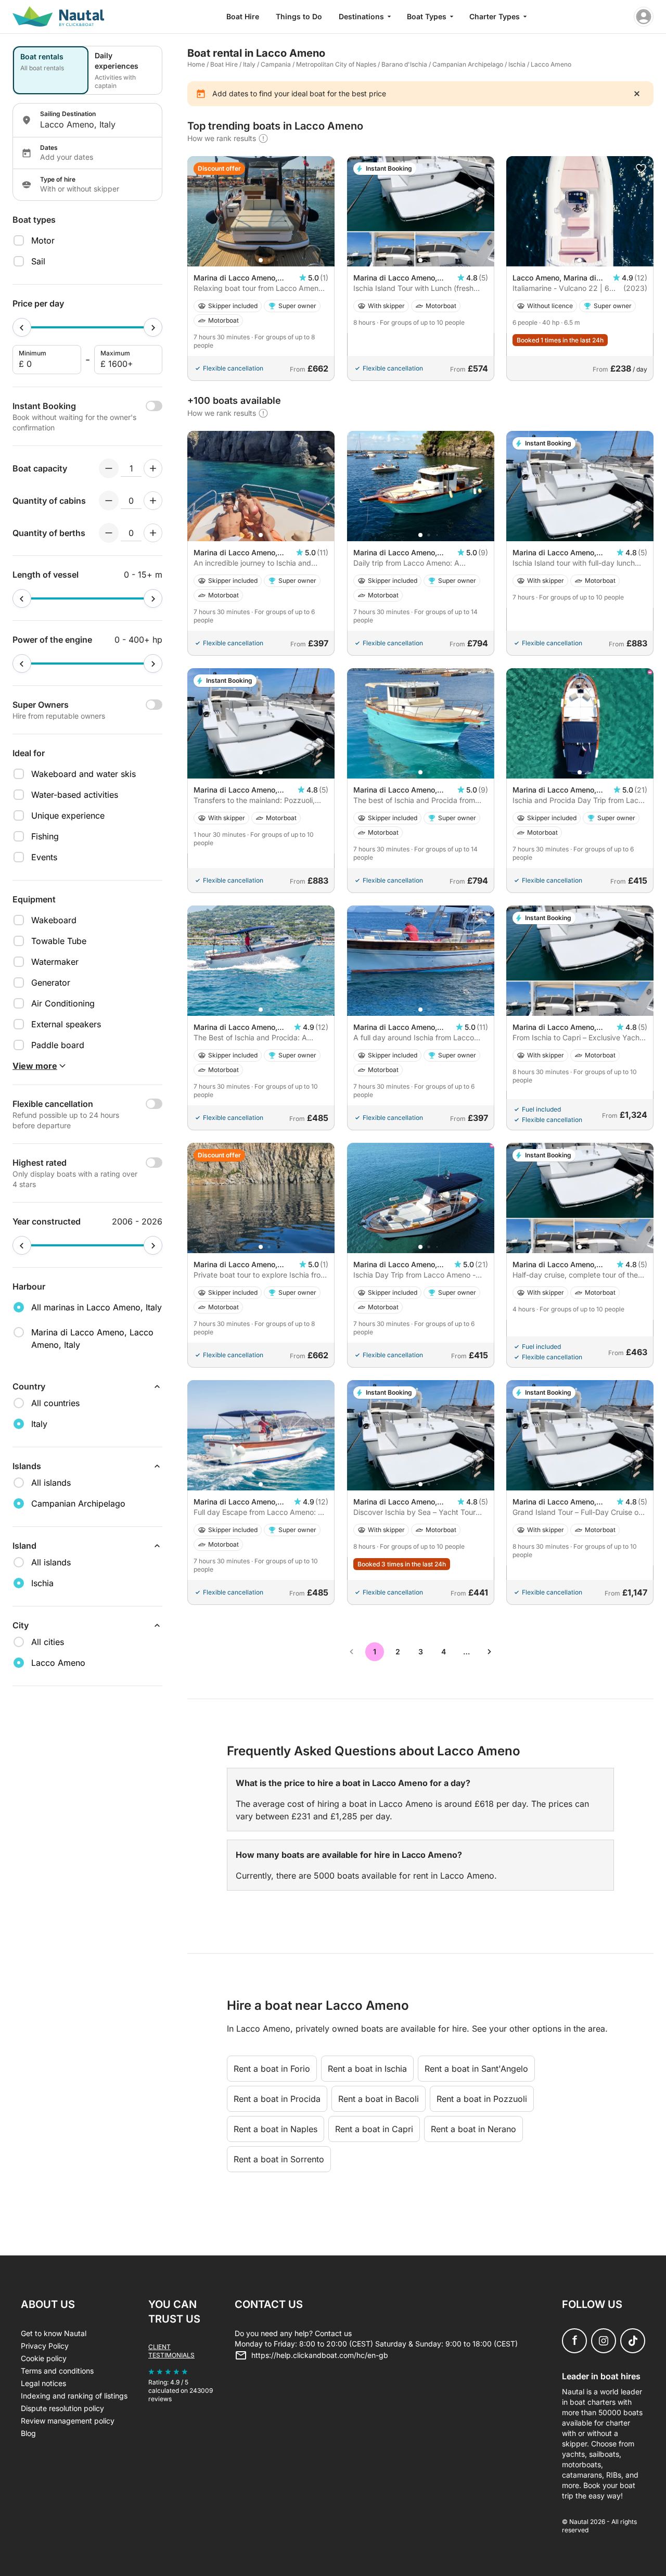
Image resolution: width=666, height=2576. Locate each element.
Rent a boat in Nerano (473, 2129)
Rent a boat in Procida (277, 2099)
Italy (249, 64)
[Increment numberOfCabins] (153, 501)
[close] (637, 94)
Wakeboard (54, 920)
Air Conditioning (63, 1003)
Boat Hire (243, 16)
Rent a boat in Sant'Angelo (476, 2069)
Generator (51, 983)
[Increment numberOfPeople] (153, 468)
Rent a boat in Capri (374, 2129)
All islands (51, 1483)
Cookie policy (44, 2358)
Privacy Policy (45, 2346)
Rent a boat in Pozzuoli (482, 2099)
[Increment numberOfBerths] (153, 533)
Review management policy (68, 2421)
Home (196, 64)
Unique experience (68, 815)
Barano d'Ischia (404, 64)
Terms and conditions (57, 2371)
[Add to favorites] (641, 169)
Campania (276, 64)
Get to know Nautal (54, 2333)
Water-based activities (75, 795)
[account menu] (644, 17)
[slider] (22, 327)
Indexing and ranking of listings (74, 2396)
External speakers (66, 1024)
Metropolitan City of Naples (336, 64)
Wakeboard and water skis (84, 774)
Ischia (517, 64)
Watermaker (55, 962)
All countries (55, 1403)
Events (44, 857)
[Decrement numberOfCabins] (109, 501)
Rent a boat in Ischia (367, 2069)
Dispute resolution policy (62, 2408)
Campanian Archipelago (468, 64)
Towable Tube (59, 941)
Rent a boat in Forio (272, 2069)
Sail (38, 261)
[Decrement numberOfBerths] (109, 533)
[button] (261, 260)
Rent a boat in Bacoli (379, 2099)
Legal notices (43, 2383)
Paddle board (58, 1045)
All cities (48, 1642)
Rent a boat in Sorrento (279, 2159)
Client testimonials (171, 2351)
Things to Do (299, 16)
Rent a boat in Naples (276, 2129)
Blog (28, 2433)
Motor (43, 240)
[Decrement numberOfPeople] (109, 468)
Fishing (45, 836)
